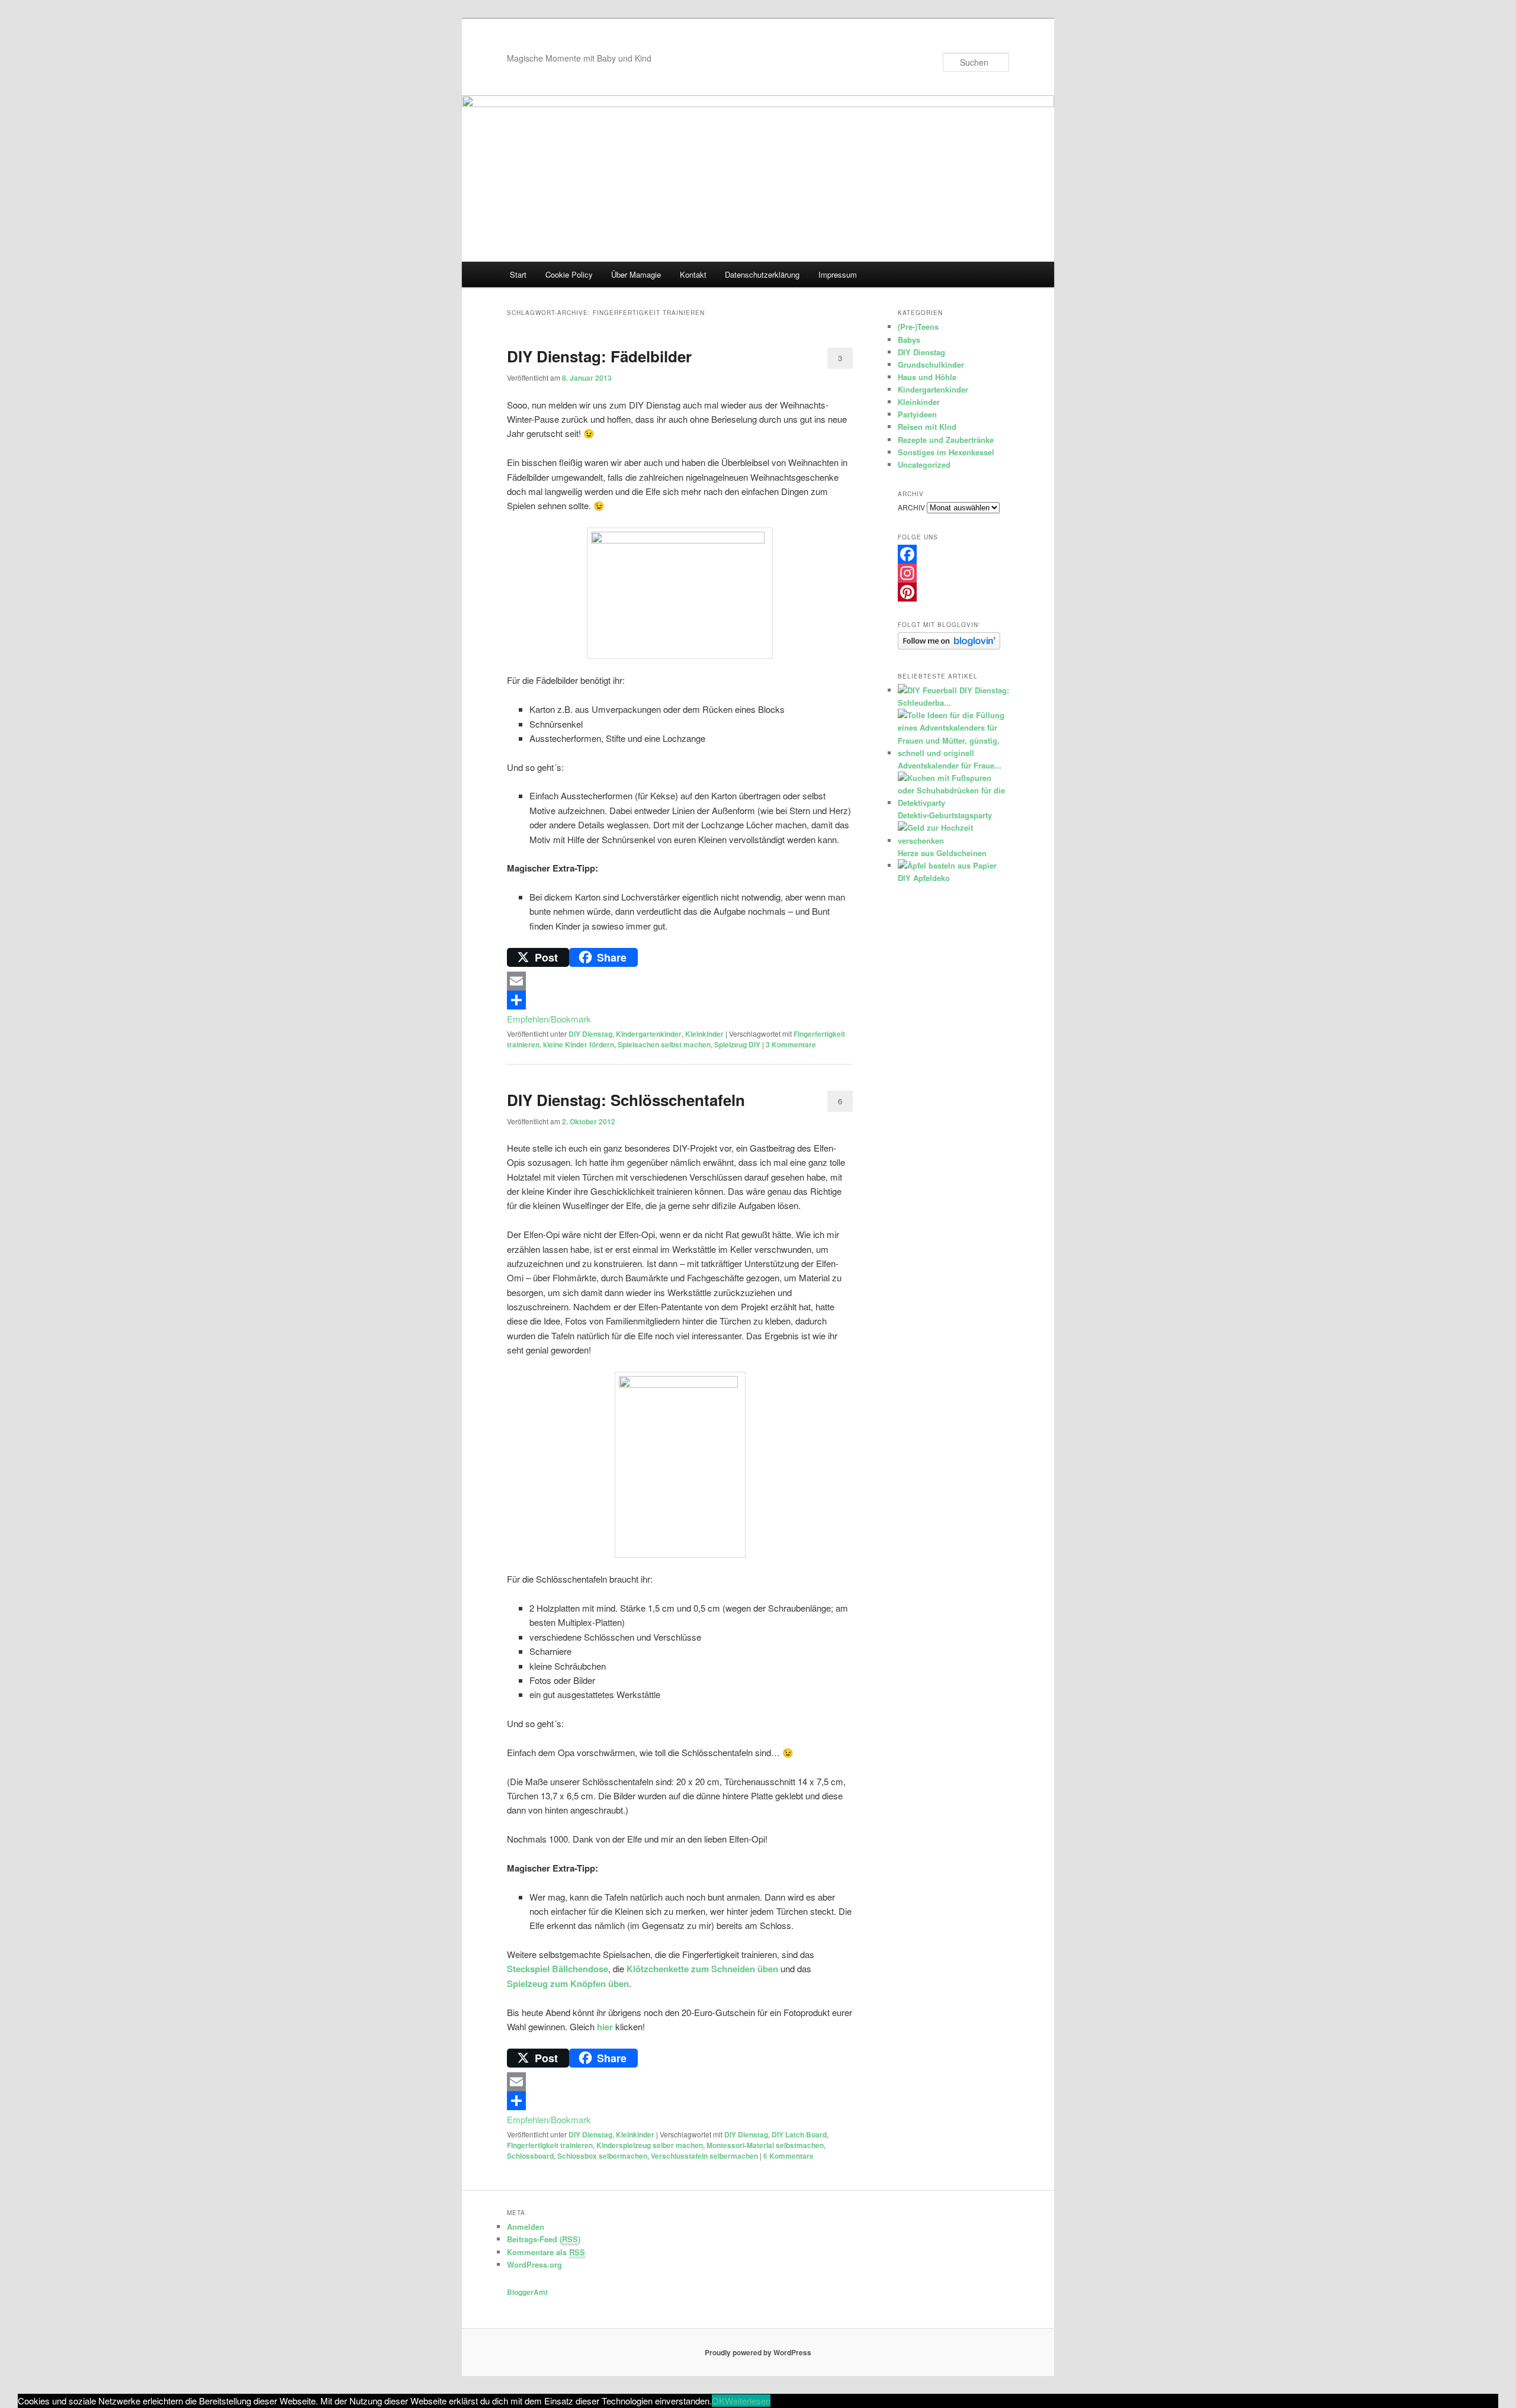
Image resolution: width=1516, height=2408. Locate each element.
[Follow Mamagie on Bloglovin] (949, 647)
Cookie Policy (569, 274)
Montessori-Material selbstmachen (765, 2145)
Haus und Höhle (927, 377)
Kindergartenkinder (649, 1034)
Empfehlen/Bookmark (549, 1019)
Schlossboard (530, 2156)
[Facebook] (953, 554)
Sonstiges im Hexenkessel (946, 452)
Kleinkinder (704, 1034)
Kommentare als (546, 2252)
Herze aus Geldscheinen (942, 853)
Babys (909, 340)
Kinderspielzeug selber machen (650, 2145)
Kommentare (791, 1044)
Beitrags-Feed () (544, 2239)
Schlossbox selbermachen (602, 2156)
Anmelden (526, 2227)
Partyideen (917, 414)
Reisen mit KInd (927, 427)
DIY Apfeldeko (924, 878)
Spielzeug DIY (737, 1044)
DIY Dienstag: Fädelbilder (599, 356)
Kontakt (693, 274)
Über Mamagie (636, 274)
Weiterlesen (748, 2401)
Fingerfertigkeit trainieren (550, 2145)
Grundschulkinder (931, 364)
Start (518, 274)
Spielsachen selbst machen (664, 1044)
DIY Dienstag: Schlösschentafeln (626, 1100)
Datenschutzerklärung (762, 274)
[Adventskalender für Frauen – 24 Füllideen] (952, 753)
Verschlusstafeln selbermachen (704, 2156)
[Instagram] (953, 573)
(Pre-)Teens (918, 327)
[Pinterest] (953, 592)
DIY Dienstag (590, 1034)
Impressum (838, 274)
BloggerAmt (527, 2292)
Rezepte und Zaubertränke (946, 440)
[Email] (680, 981)
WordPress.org (534, 2264)
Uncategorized (924, 464)
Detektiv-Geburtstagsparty (945, 815)
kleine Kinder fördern (579, 1044)
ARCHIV (911, 507)
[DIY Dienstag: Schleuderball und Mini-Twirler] (927, 690)
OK (718, 2401)
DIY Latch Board (799, 2134)
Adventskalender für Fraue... (950, 765)
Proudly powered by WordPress (758, 2352)
